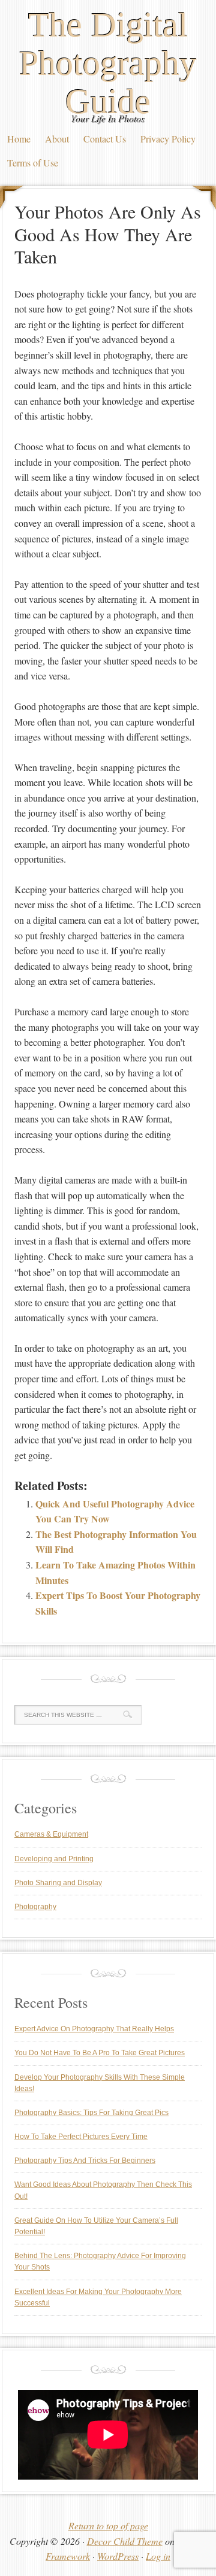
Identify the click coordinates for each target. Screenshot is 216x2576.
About (57, 139)
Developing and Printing (54, 1859)
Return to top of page (108, 2525)
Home (19, 139)
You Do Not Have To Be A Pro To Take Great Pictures (100, 2053)
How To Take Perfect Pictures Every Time (81, 2137)
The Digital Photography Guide (108, 63)
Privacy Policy (168, 139)
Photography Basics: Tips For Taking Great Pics (91, 2113)
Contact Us (105, 139)
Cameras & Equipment (51, 1834)
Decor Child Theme (125, 2541)
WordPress (118, 2556)
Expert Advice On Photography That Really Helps (94, 2029)
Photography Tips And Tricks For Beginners (85, 2161)
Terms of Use (33, 163)
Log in (158, 2556)
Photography (35, 1907)
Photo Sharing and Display (58, 1883)
